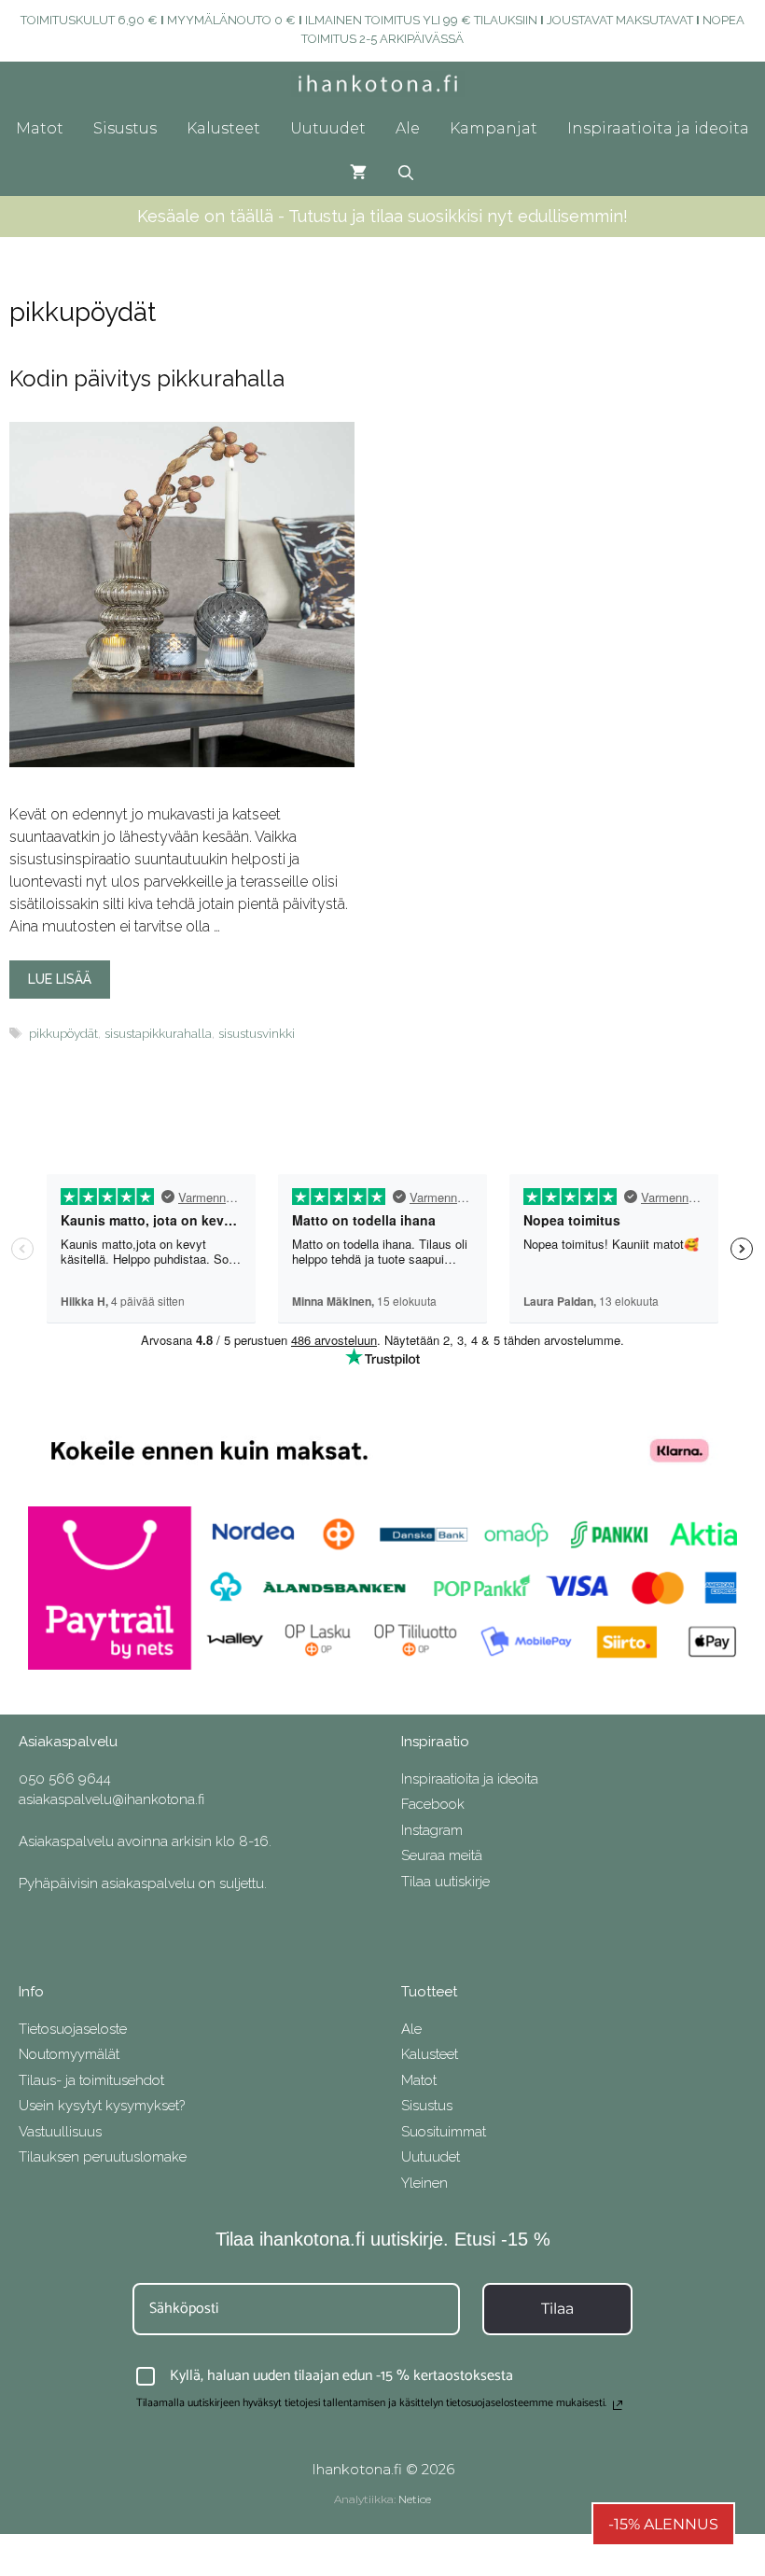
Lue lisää (60, 979)
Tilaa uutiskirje (445, 1882)
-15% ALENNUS (663, 2524)
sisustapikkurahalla (158, 1033)
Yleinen (424, 2183)
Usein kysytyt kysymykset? (102, 2106)
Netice (415, 2499)
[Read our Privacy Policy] (618, 2405)
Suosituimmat (444, 2132)
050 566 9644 (65, 1779)
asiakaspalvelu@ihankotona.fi (111, 1799)
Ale (408, 128)
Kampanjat (494, 128)
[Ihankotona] (383, 84)
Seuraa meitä (442, 1855)
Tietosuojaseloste (73, 2029)
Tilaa (557, 2309)
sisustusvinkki (257, 1033)
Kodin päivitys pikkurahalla (147, 378)
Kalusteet (223, 128)
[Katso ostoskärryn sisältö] (358, 174)
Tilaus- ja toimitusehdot (91, 2080)
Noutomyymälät (69, 2054)
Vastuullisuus (60, 2132)
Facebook (433, 1804)
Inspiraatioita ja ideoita (658, 128)
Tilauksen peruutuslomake (103, 2157)
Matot (40, 128)
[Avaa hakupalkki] (406, 174)
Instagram (432, 1830)
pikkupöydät (63, 1033)
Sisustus (125, 128)
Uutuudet (328, 128)
